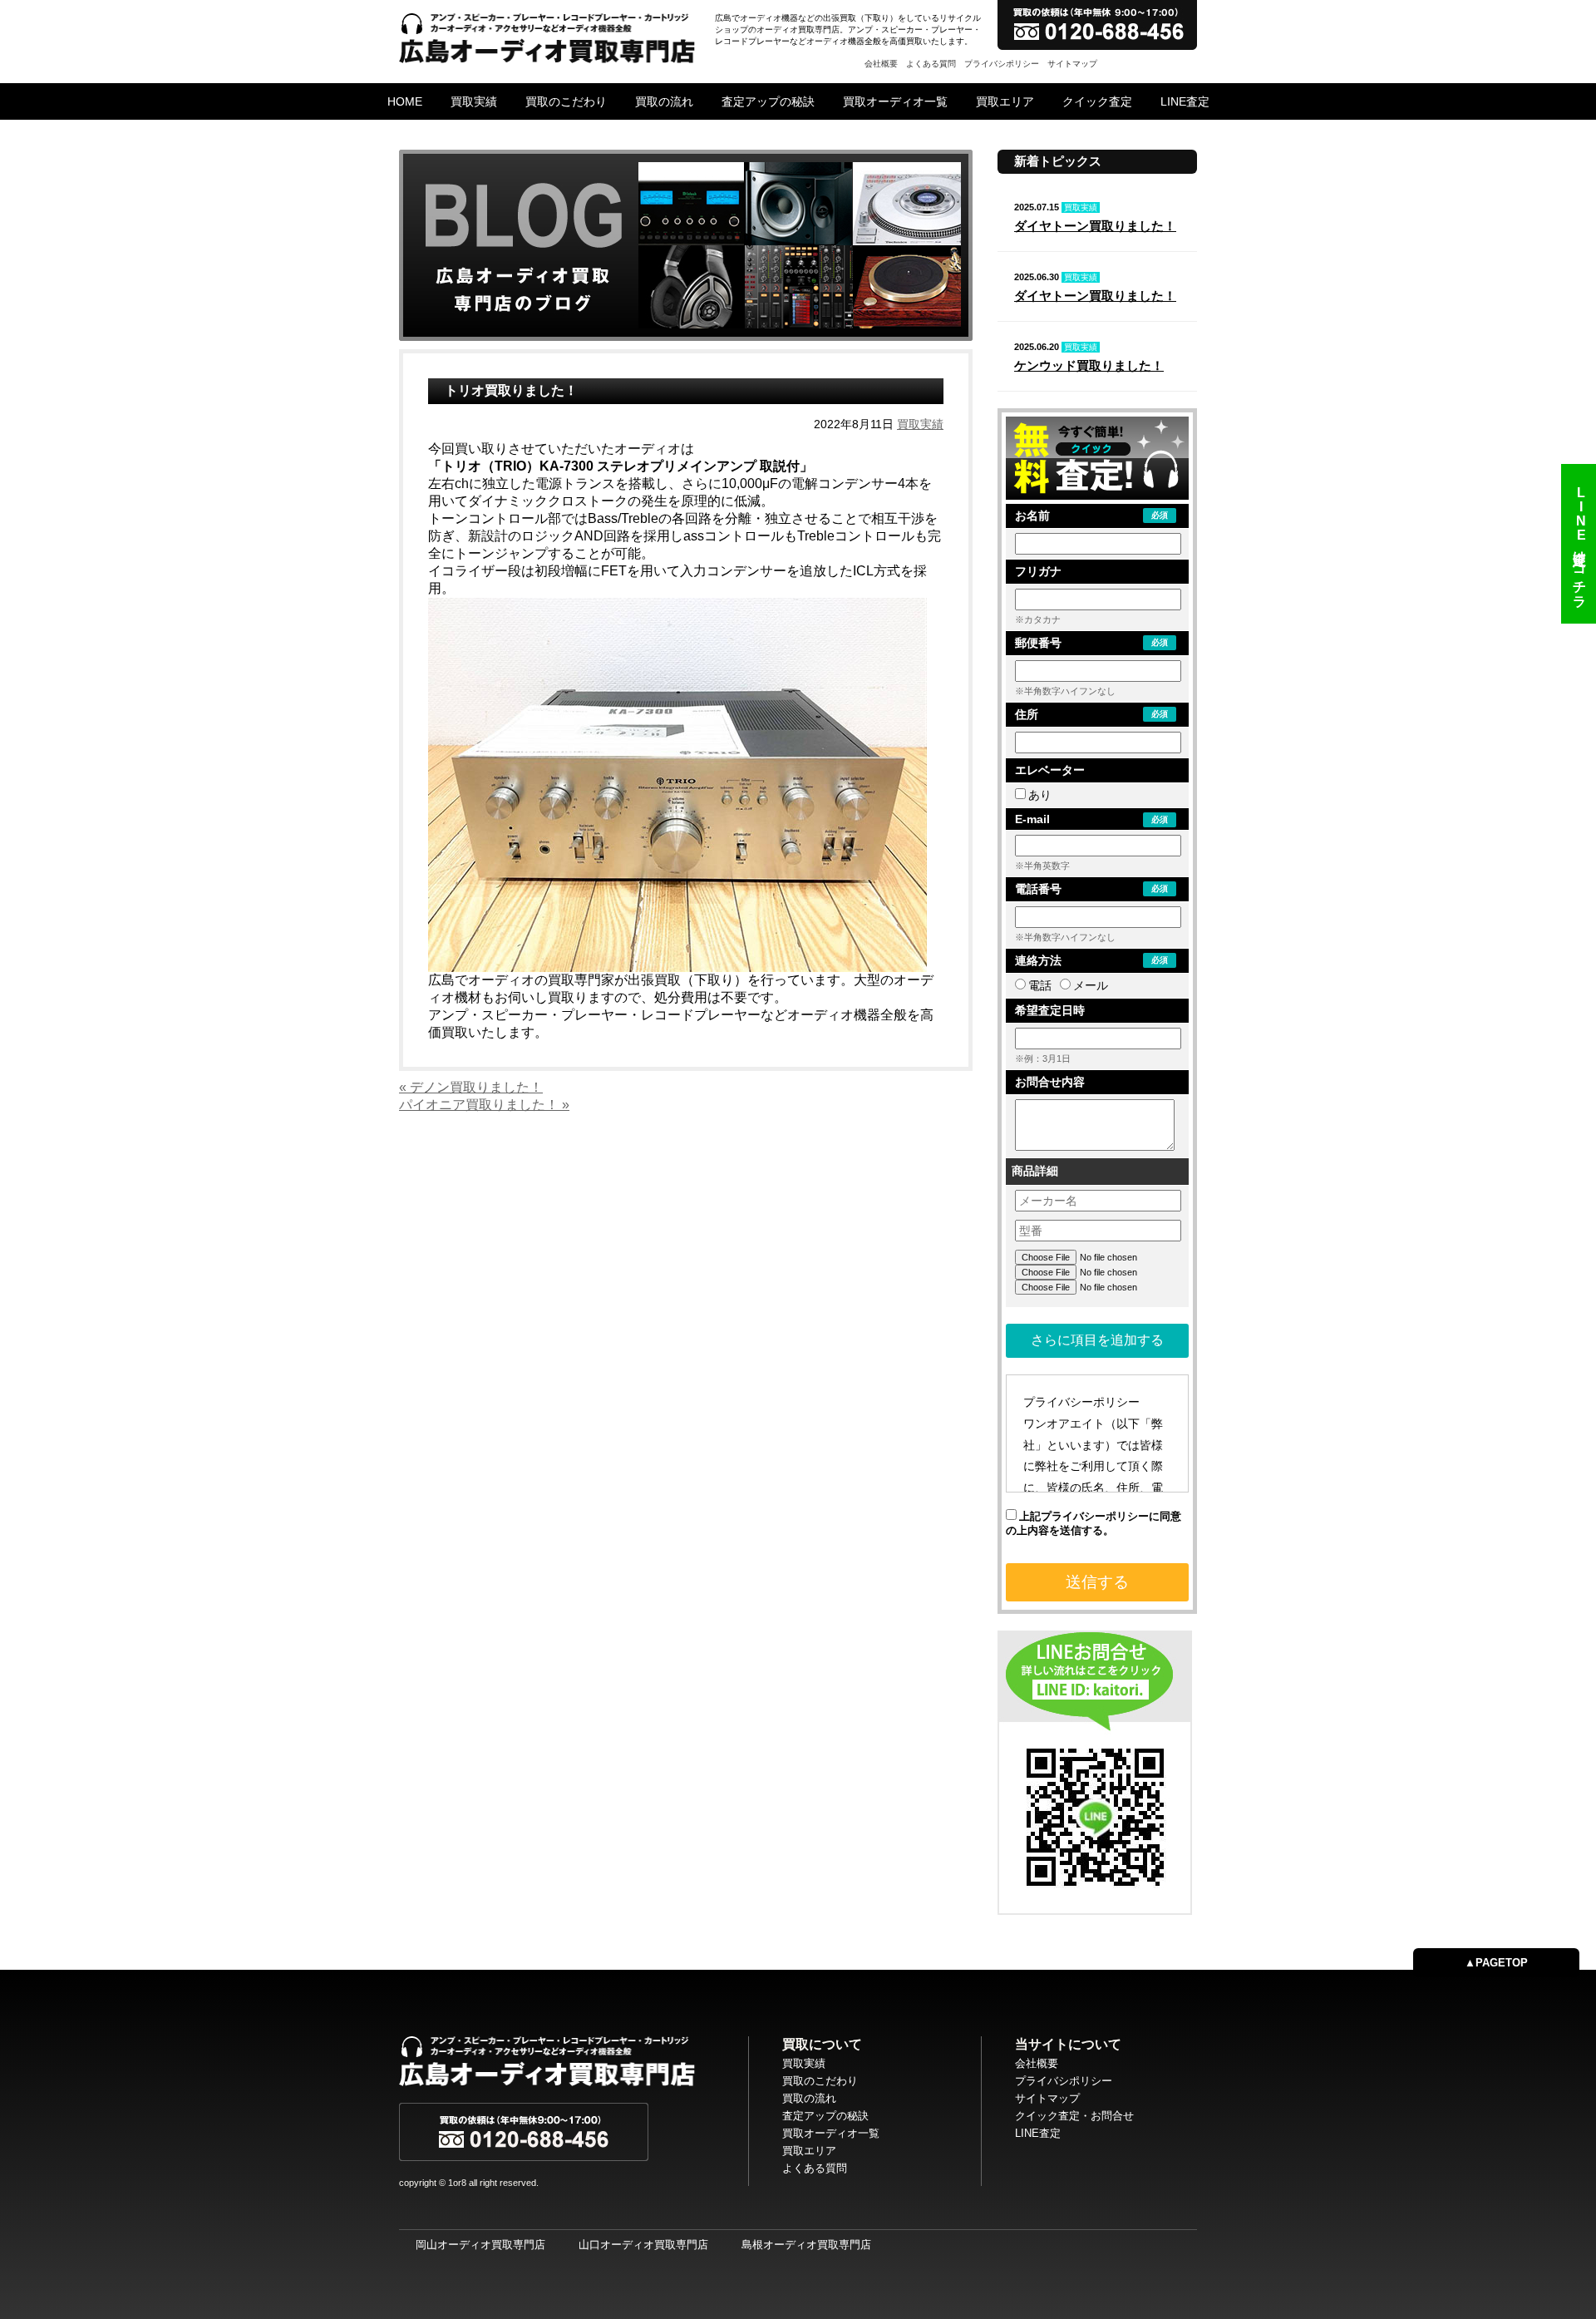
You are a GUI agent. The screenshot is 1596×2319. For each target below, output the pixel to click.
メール (1091, 985)
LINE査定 (1185, 101)
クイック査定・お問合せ (1074, 2116)
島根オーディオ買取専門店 (806, 2245)
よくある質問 (931, 64)
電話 (1040, 985)
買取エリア (1005, 101)
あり (1040, 795)
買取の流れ (664, 101)
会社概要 (881, 64)
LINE (1580, 544)
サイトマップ (1072, 64)
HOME (405, 101)
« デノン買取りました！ (471, 1087)
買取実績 (474, 101)
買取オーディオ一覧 (895, 101)
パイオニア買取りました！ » (484, 1105)
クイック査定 (1097, 101)
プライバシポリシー (1002, 64)
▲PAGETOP (1496, 1963)
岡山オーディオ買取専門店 (480, 2245)
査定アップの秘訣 (768, 101)
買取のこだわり (566, 101)
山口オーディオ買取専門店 (643, 2245)
